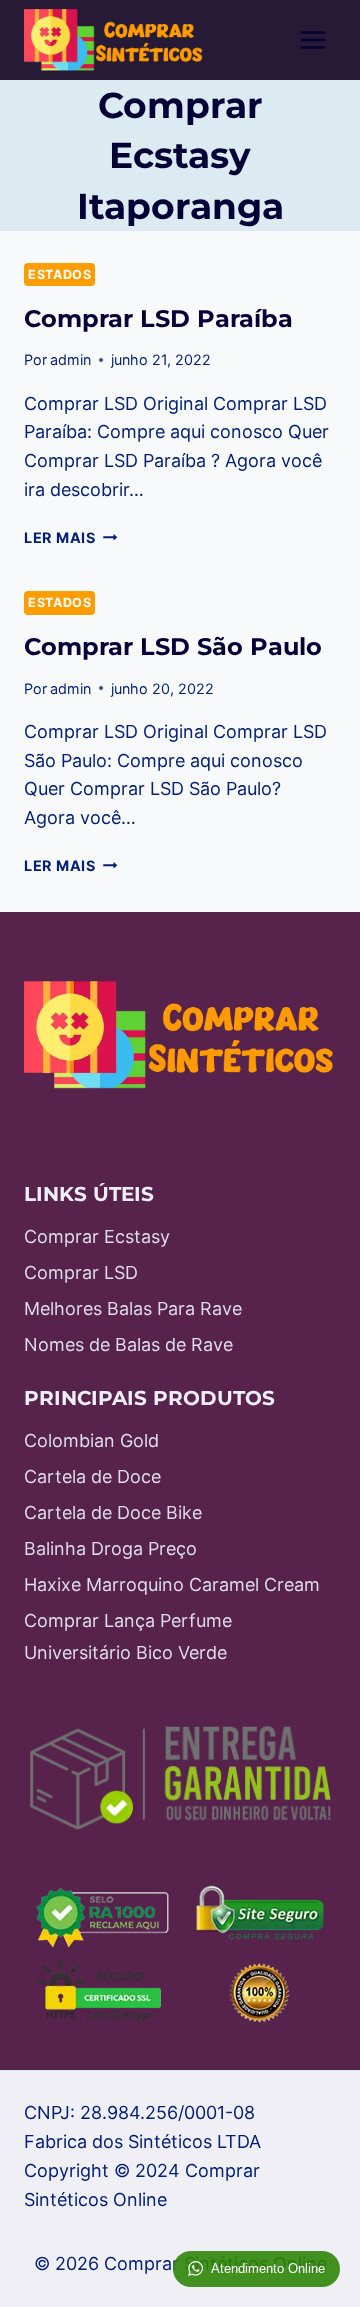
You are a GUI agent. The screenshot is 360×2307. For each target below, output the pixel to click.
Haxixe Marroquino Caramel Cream (172, 1584)
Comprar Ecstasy (97, 1236)
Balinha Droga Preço (110, 1548)
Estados (59, 274)
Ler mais (70, 537)
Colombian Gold (91, 1440)
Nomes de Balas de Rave (128, 1344)
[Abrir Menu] (312, 39)
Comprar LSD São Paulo (173, 646)
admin (70, 359)
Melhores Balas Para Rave (133, 1308)
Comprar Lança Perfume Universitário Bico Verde (128, 1636)
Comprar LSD (81, 1272)
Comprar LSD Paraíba (158, 318)
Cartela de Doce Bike (113, 1512)
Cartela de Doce (92, 1476)
